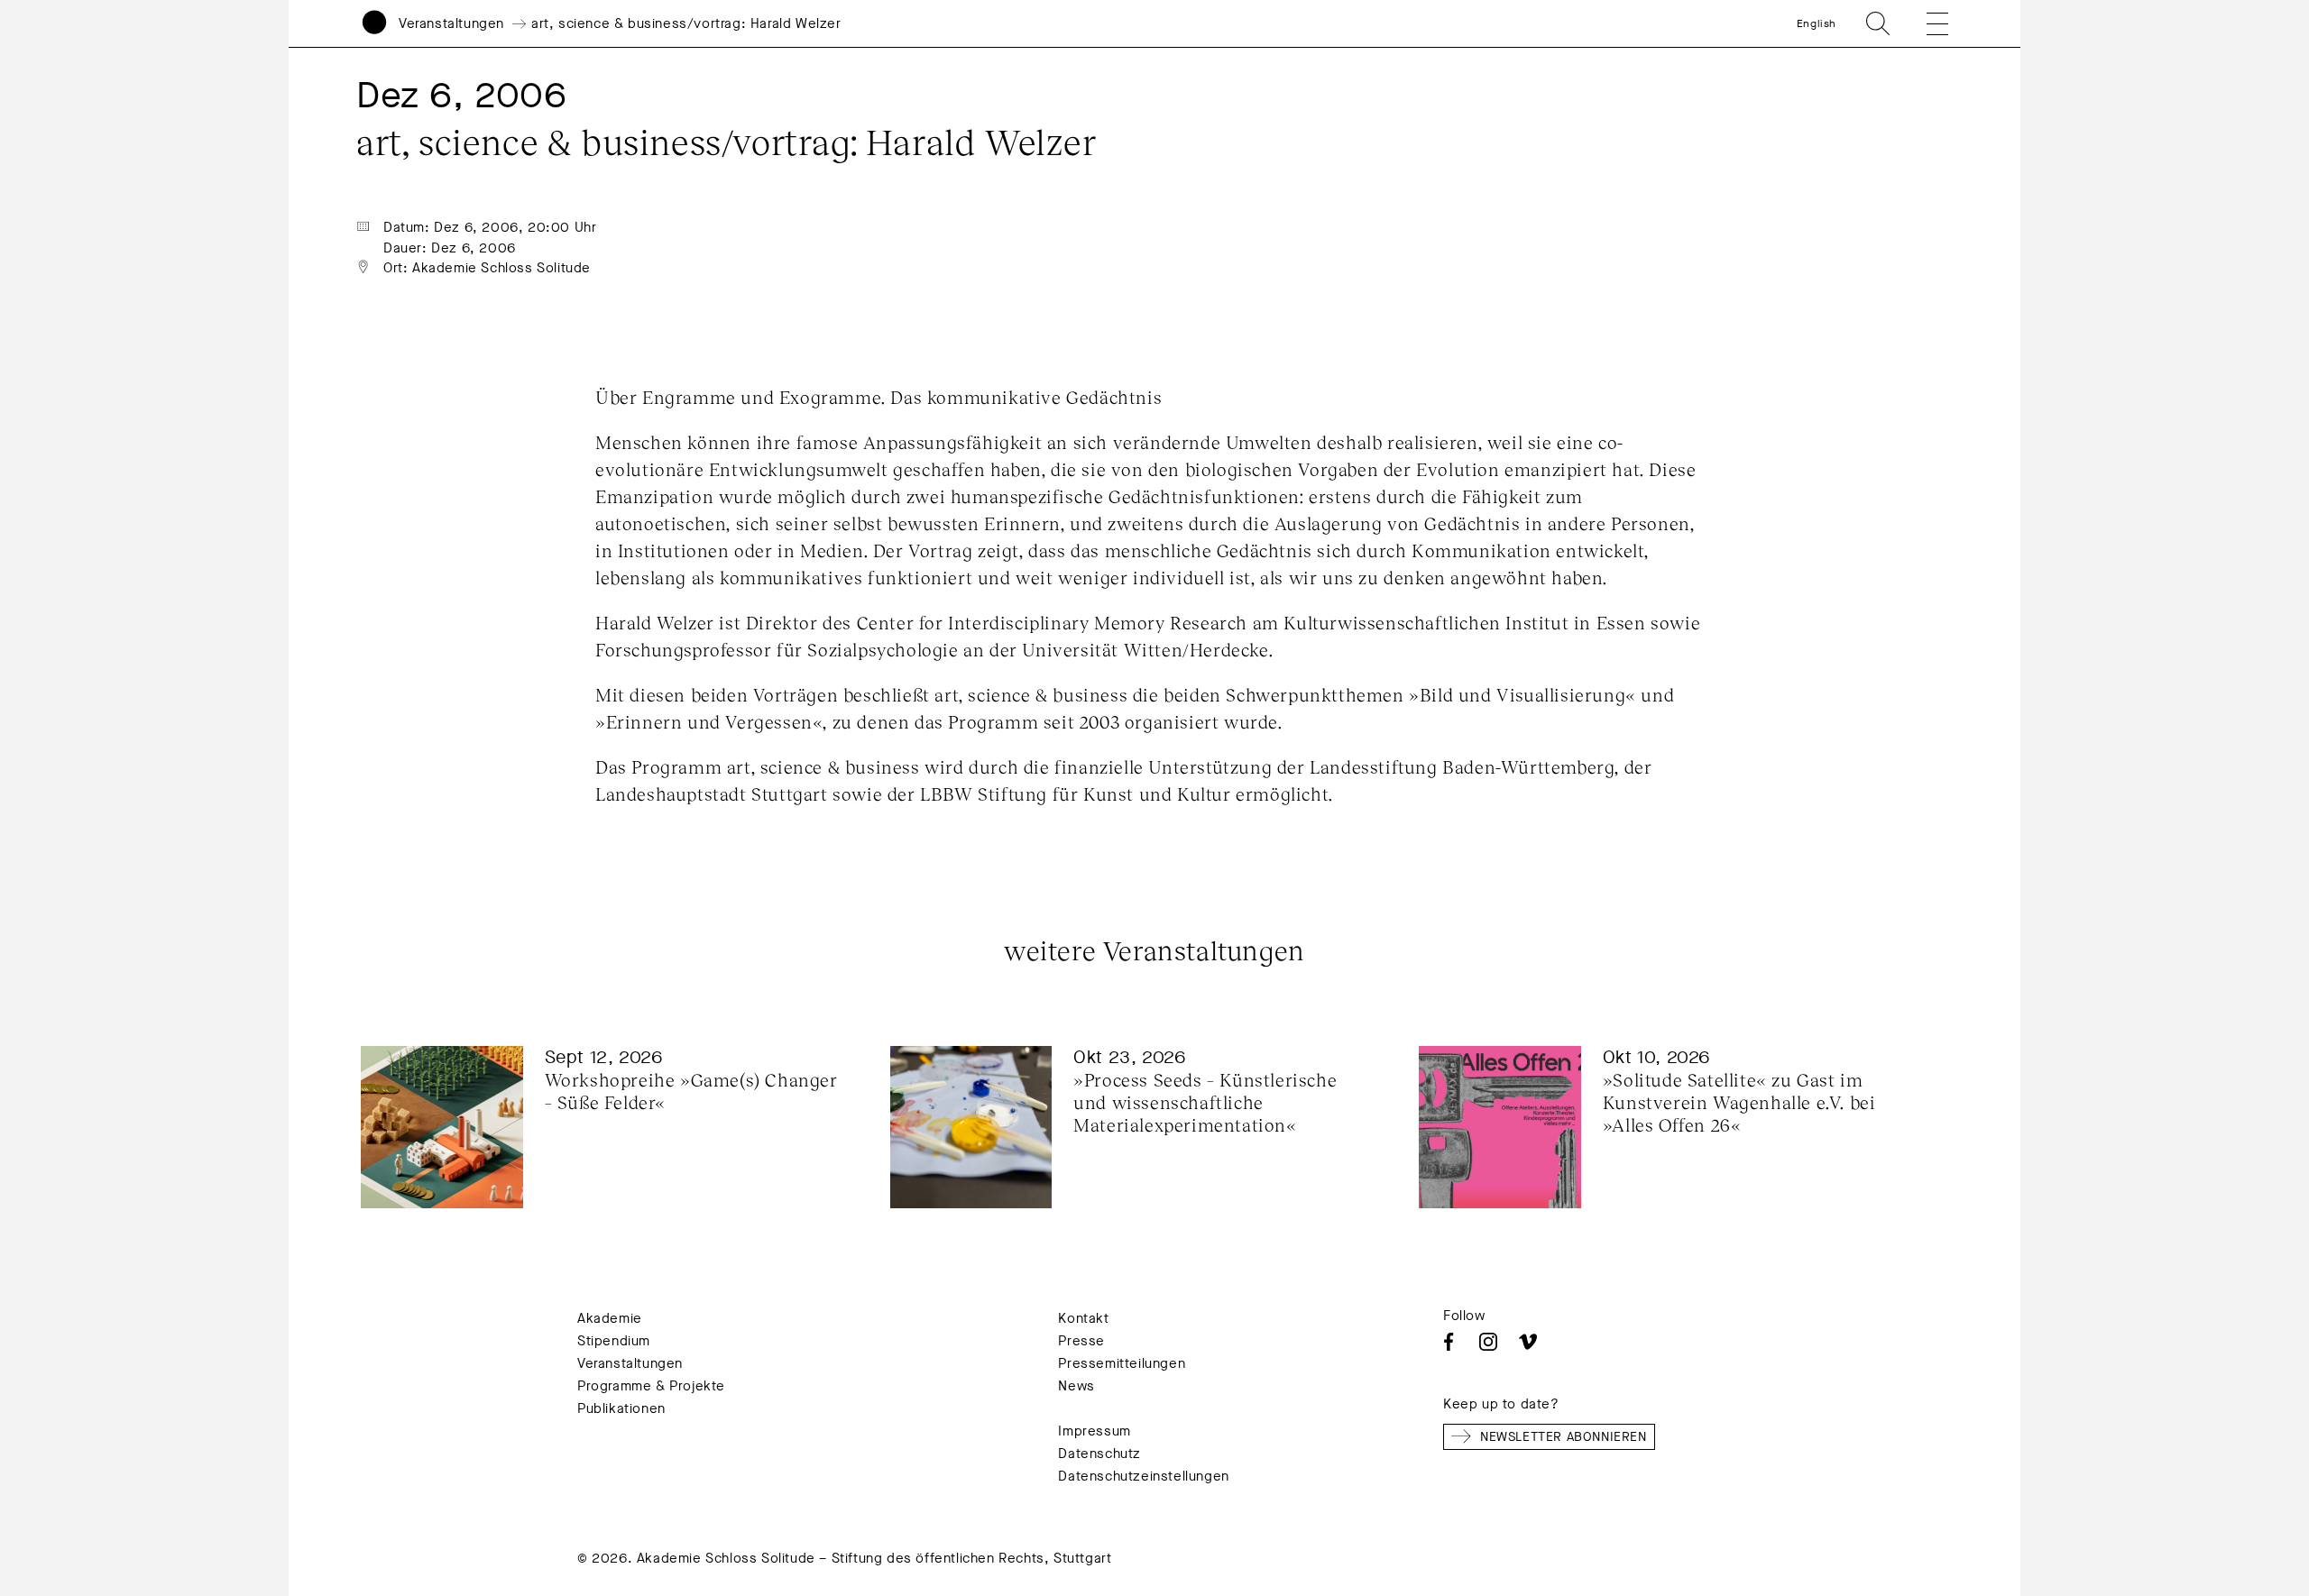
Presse (1081, 1341)
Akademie (610, 1318)
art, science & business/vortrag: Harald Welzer (686, 23)
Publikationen (621, 1408)
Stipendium (614, 1341)
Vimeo (1528, 1342)
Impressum (1094, 1431)
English (1817, 23)
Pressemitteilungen (1122, 1363)
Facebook (1449, 1342)
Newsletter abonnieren (1564, 1437)
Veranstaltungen (451, 23)
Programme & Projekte (651, 1386)
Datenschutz (1099, 1454)
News (1076, 1386)
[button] (1925, 23)
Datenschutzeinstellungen (1143, 1476)
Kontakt (1083, 1318)
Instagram (1488, 1342)
